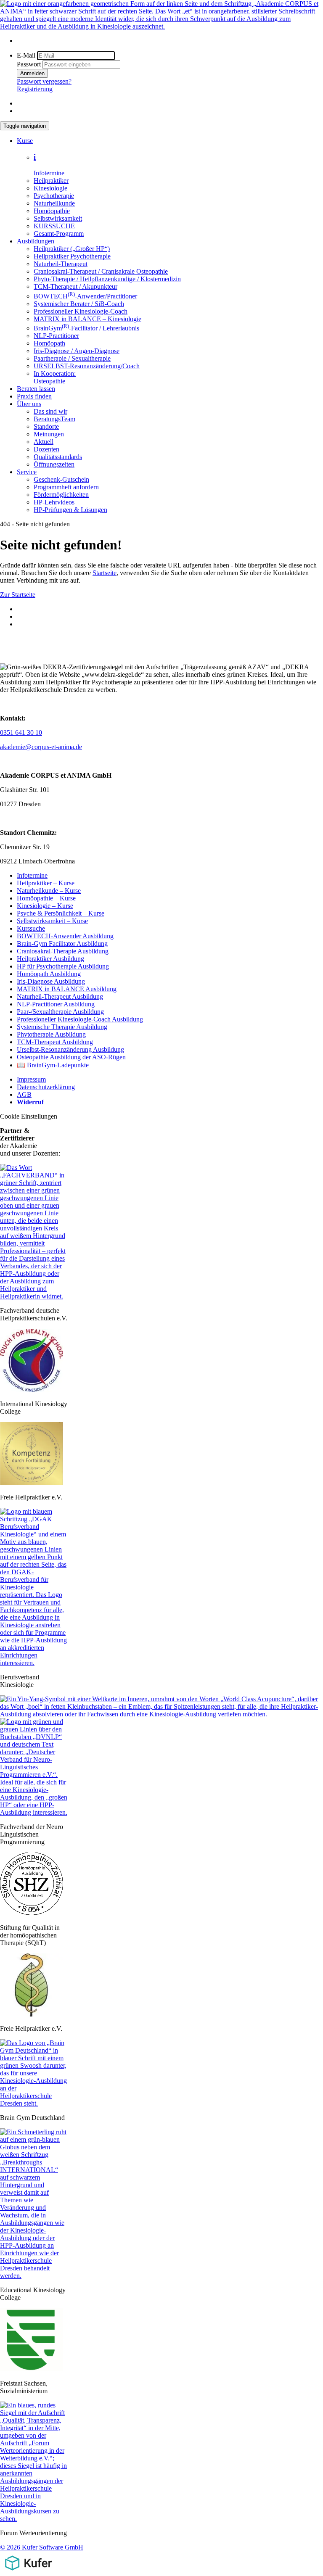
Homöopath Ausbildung (49, 974)
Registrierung (35, 89)
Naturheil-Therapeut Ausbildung (60, 996)
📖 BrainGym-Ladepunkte (53, 1065)
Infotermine (32, 875)
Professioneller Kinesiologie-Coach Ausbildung (80, 1019)
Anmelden (32, 73)
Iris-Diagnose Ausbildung (51, 981)
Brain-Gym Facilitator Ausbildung (62, 944)
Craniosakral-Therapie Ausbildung (63, 951)
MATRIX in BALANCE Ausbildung (67, 989)
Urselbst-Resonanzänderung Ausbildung (70, 1049)
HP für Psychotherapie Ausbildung (63, 966)
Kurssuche (31, 928)
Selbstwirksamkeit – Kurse (52, 921)
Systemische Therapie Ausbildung (62, 1027)
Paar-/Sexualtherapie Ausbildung (60, 1012)
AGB (24, 1094)
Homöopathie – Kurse (46, 898)
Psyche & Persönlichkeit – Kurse (61, 913)
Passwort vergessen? (44, 81)
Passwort (29, 64)
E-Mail (26, 55)
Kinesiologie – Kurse (45, 906)
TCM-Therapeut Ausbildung (55, 1042)
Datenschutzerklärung (46, 1087)
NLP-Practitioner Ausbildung (56, 1004)
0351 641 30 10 (21, 732)
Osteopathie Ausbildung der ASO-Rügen (71, 1057)
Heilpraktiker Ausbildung (50, 959)
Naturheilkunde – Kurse (49, 891)
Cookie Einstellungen (29, 1116)
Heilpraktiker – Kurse (46, 883)
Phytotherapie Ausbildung (51, 1034)
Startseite (105, 573)
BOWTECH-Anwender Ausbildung (65, 936)
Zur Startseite (18, 595)
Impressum (31, 1079)
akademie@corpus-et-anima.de (41, 747)
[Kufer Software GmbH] (28, 2572)
